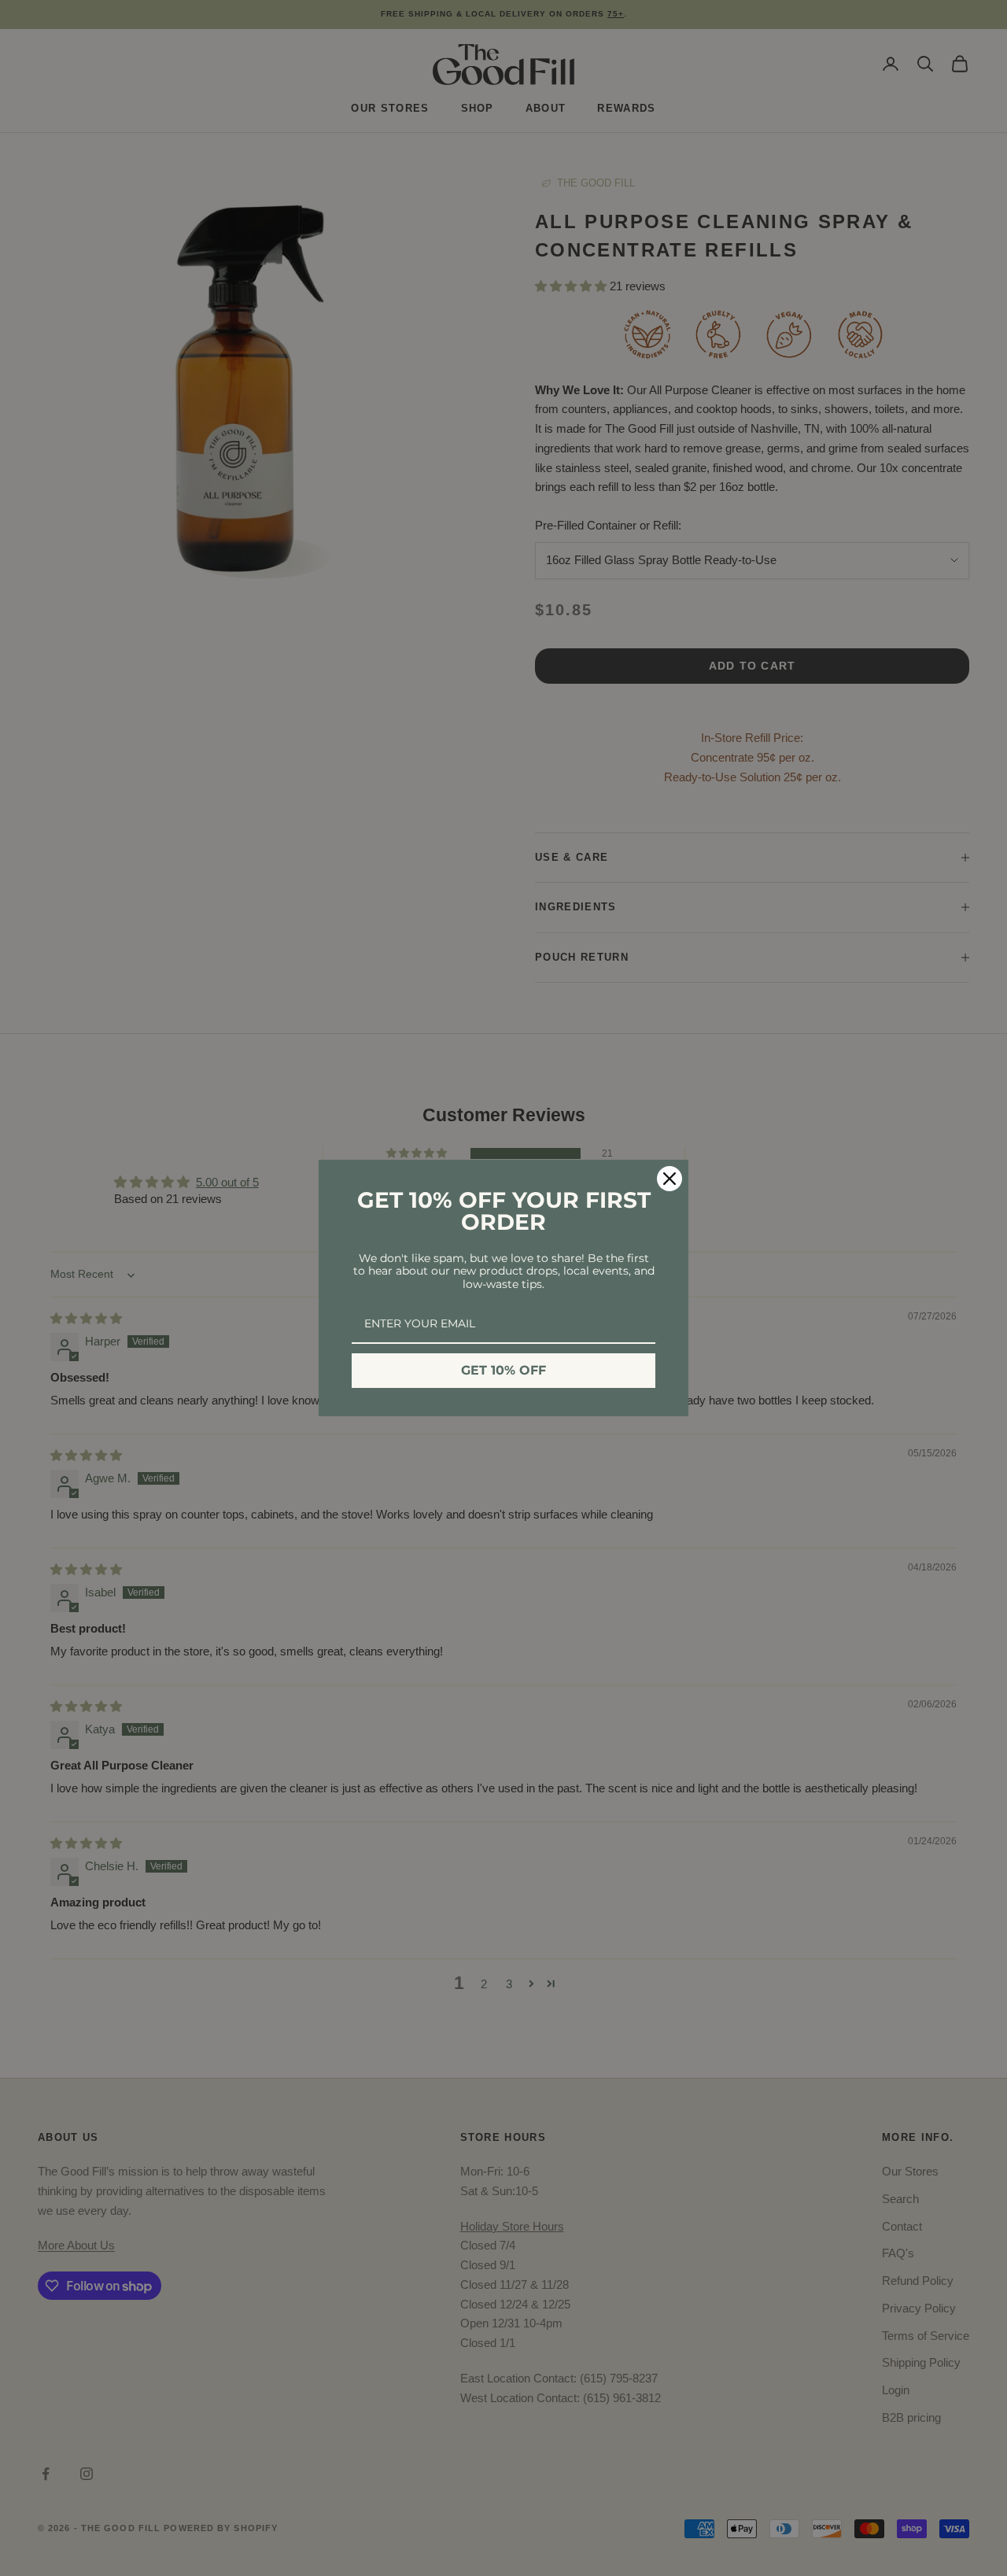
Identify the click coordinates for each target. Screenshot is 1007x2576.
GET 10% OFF (503, 1370)
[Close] (669, 1179)
